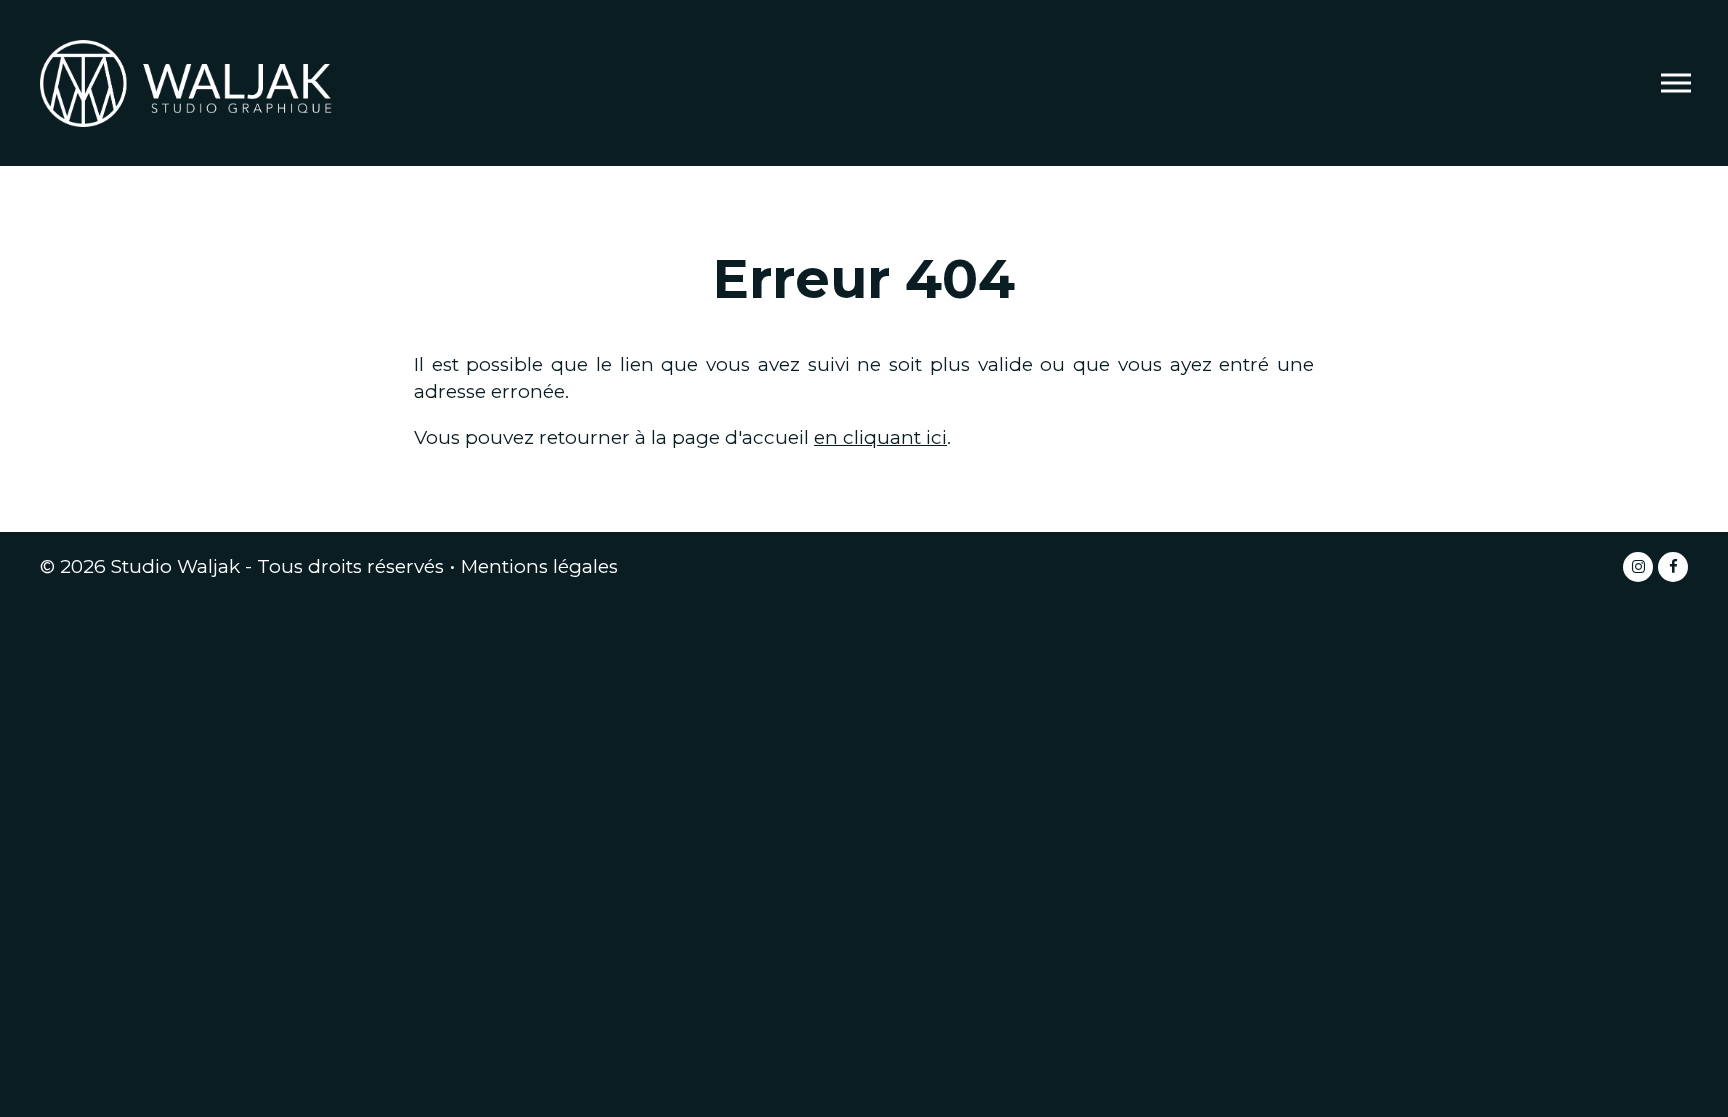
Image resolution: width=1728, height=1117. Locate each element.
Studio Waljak (175, 566)
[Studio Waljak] (190, 81)
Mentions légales (539, 566)
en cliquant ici (880, 437)
